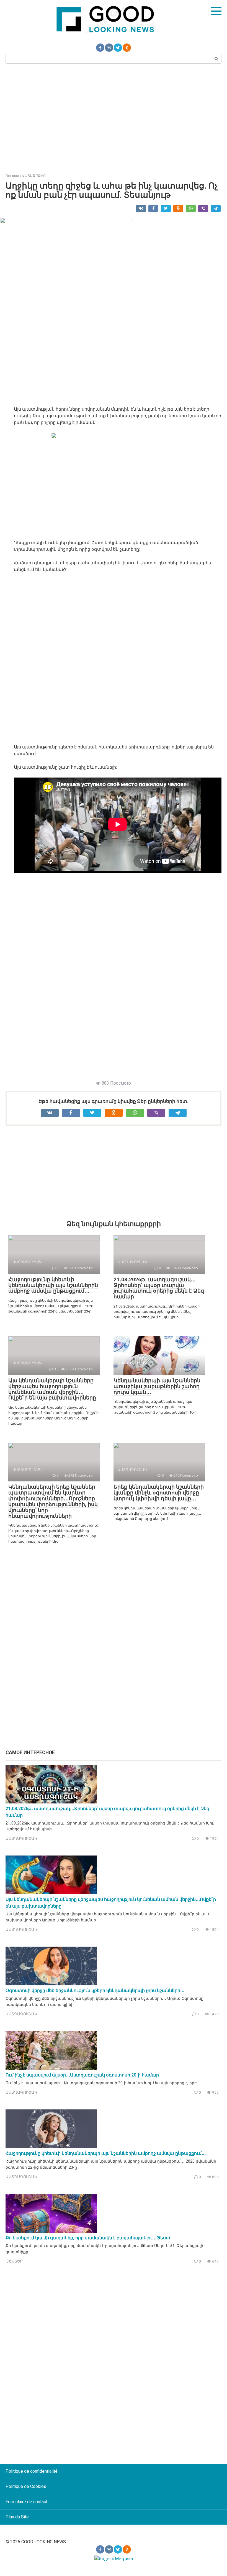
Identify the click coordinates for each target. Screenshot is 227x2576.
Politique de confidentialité (32, 2471)
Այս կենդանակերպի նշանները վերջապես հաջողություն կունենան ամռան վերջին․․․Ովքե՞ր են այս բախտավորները (52, 1389)
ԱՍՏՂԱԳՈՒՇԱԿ (21, 1838)
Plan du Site (17, 2517)
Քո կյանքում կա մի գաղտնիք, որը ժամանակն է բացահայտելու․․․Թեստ (88, 2238)
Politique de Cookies (26, 2486)
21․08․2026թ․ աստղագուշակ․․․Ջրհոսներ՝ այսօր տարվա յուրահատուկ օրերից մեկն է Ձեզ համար (159, 1288)
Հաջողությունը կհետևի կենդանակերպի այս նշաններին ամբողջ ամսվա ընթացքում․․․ (53, 1285)
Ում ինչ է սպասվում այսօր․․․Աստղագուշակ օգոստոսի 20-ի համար (82, 2075)
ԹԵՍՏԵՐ (14, 2261)
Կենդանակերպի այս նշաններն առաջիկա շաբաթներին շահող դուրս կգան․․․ (157, 1386)
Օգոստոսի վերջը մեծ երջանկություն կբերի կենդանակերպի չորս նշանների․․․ (95, 1990)
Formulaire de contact (26, 2502)
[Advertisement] (114, 118)
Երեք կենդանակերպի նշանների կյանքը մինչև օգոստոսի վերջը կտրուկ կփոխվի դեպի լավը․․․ (159, 1493)
